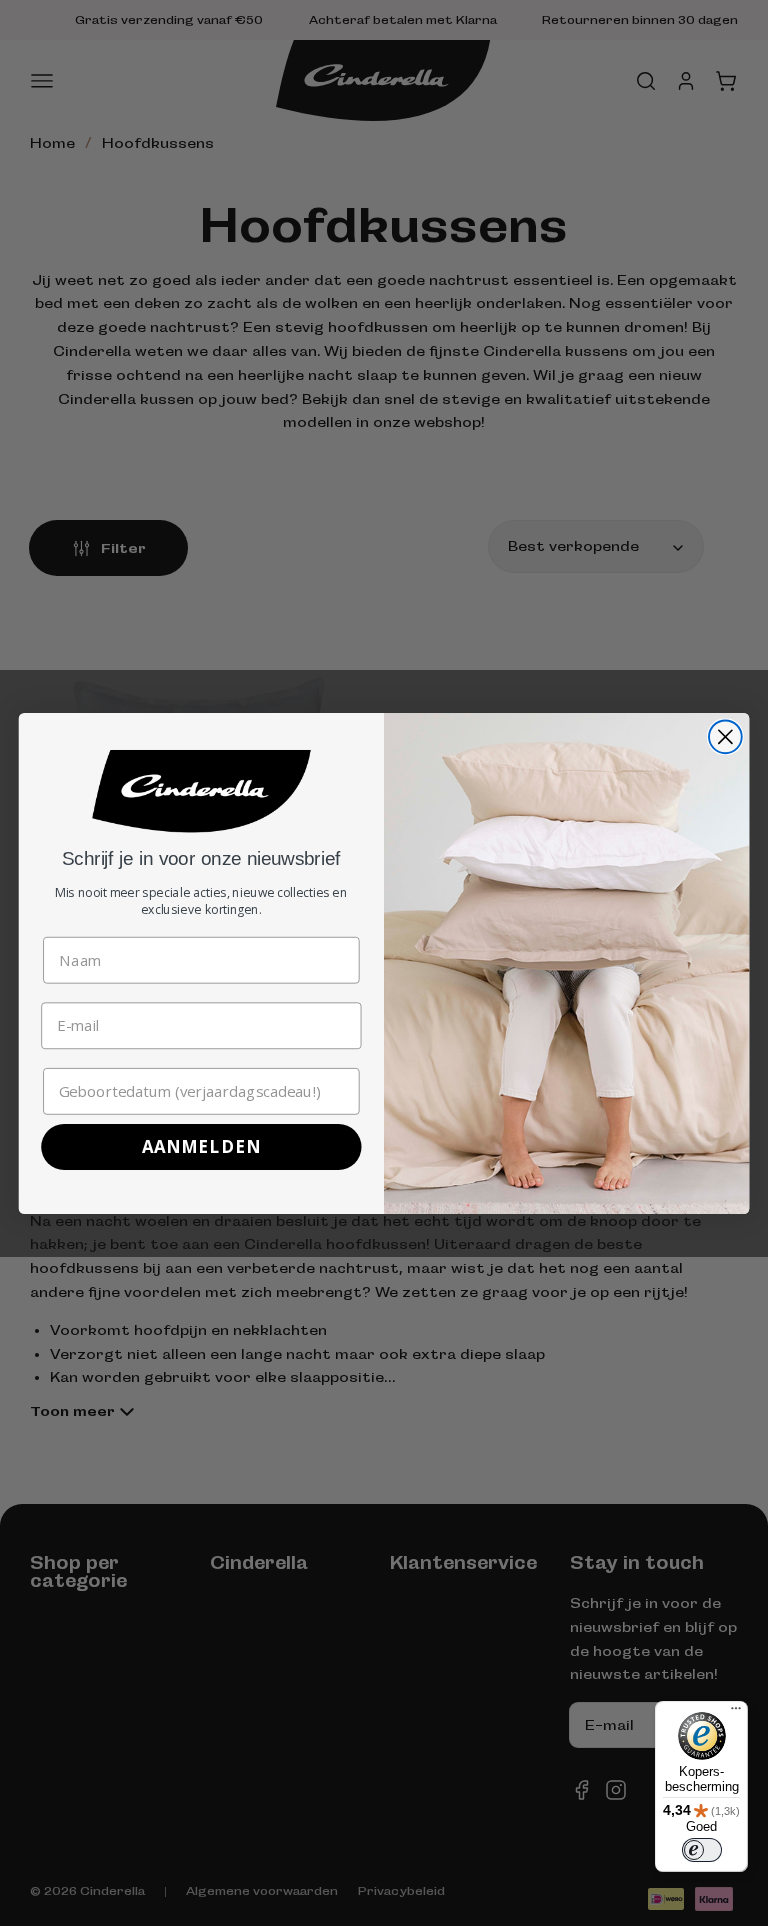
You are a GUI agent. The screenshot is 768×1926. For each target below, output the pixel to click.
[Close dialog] (725, 736)
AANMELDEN (201, 1146)
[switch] (702, 1850)
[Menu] (736, 1713)
